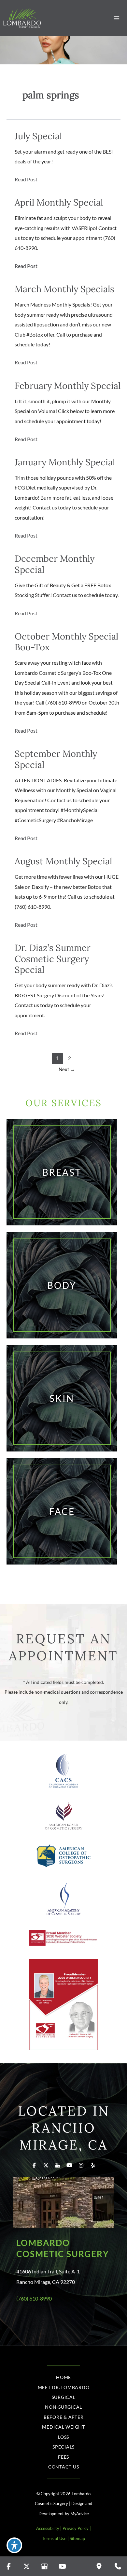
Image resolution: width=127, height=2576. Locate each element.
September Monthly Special (56, 759)
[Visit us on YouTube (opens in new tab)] (69, 2165)
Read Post (26, 180)
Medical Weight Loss (63, 2432)
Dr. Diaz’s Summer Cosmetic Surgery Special (53, 958)
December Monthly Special (55, 564)
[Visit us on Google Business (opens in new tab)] (58, 2165)
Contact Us (64, 2467)
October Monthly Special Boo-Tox (66, 642)
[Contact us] (118, 2566)
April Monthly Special (59, 202)
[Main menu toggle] (116, 18)
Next (67, 1069)
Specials (63, 2447)
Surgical (64, 2397)
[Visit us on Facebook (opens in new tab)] (34, 2165)
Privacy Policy (76, 2528)
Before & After (64, 2417)
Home (63, 2377)
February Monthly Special (68, 385)
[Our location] (99, 2566)
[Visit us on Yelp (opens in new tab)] (93, 2165)
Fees (63, 2457)
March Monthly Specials (64, 289)
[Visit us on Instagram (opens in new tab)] (81, 2165)
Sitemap (77, 2538)
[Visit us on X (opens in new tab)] (46, 2165)
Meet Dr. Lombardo (64, 2387)
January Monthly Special (65, 462)
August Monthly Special (63, 861)
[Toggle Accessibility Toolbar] (14, 2545)
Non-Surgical (63, 2407)
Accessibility (48, 2528)
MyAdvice (80, 2514)
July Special (38, 136)
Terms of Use (54, 2538)
